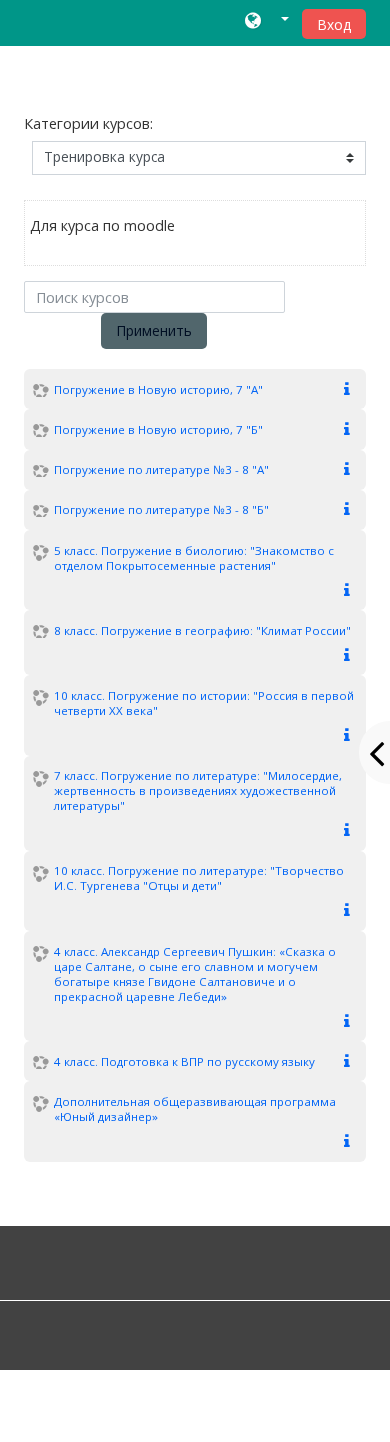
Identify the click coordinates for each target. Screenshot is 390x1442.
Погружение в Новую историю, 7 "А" (158, 389)
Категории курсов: (88, 123)
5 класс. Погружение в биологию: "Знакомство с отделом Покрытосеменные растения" (194, 558)
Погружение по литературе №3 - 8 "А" (161, 469)
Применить (154, 330)
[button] (266, 22)
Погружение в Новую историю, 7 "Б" (158, 429)
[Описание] (351, 389)
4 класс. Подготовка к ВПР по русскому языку (184, 1061)
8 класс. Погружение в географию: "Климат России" (202, 630)
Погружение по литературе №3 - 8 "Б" (161, 509)
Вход (334, 24)
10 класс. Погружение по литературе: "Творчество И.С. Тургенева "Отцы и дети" (199, 878)
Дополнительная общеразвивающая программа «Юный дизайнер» (195, 1109)
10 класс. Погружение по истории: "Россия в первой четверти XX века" (204, 703)
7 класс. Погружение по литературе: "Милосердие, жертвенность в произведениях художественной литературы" (198, 790)
